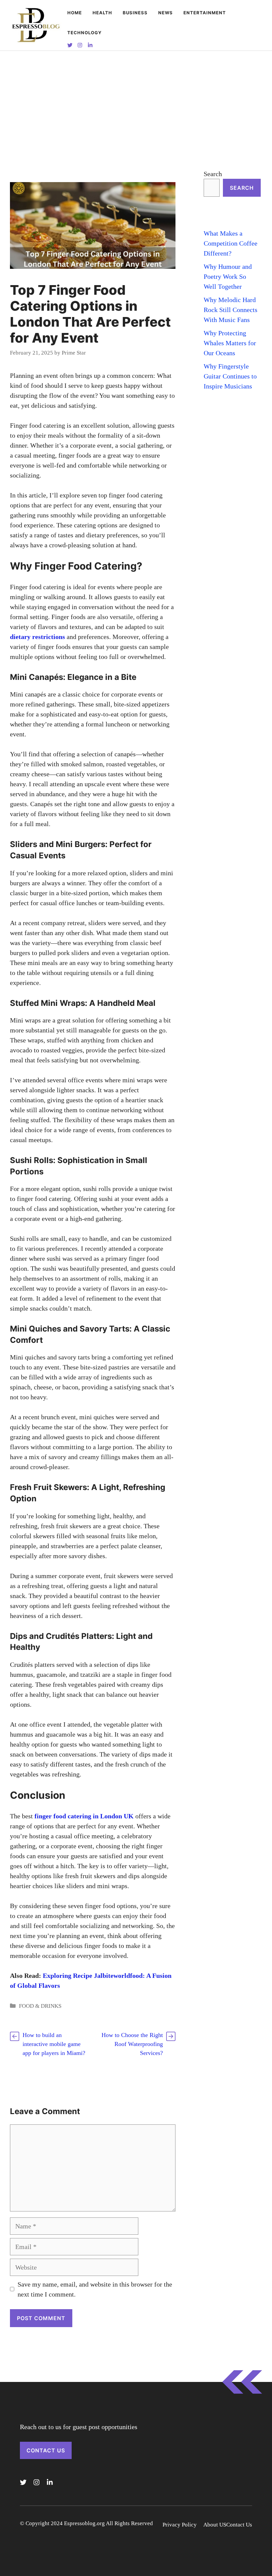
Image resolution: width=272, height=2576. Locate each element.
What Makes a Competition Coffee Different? (231, 243)
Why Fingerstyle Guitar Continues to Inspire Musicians (230, 376)
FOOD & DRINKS (40, 2006)
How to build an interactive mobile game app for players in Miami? (54, 2044)
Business (135, 13)
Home (75, 13)
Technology (84, 33)
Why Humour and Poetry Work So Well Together (228, 276)
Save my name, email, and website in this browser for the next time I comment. (95, 2289)
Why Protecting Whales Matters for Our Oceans (230, 343)
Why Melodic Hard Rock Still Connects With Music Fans (231, 310)
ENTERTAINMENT (205, 13)
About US (215, 2525)
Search (213, 174)
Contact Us (46, 2450)
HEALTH (102, 13)
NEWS (166, 13)
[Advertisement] (136, 101)
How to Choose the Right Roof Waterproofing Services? (132, 2044)
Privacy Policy (180, 2525)
